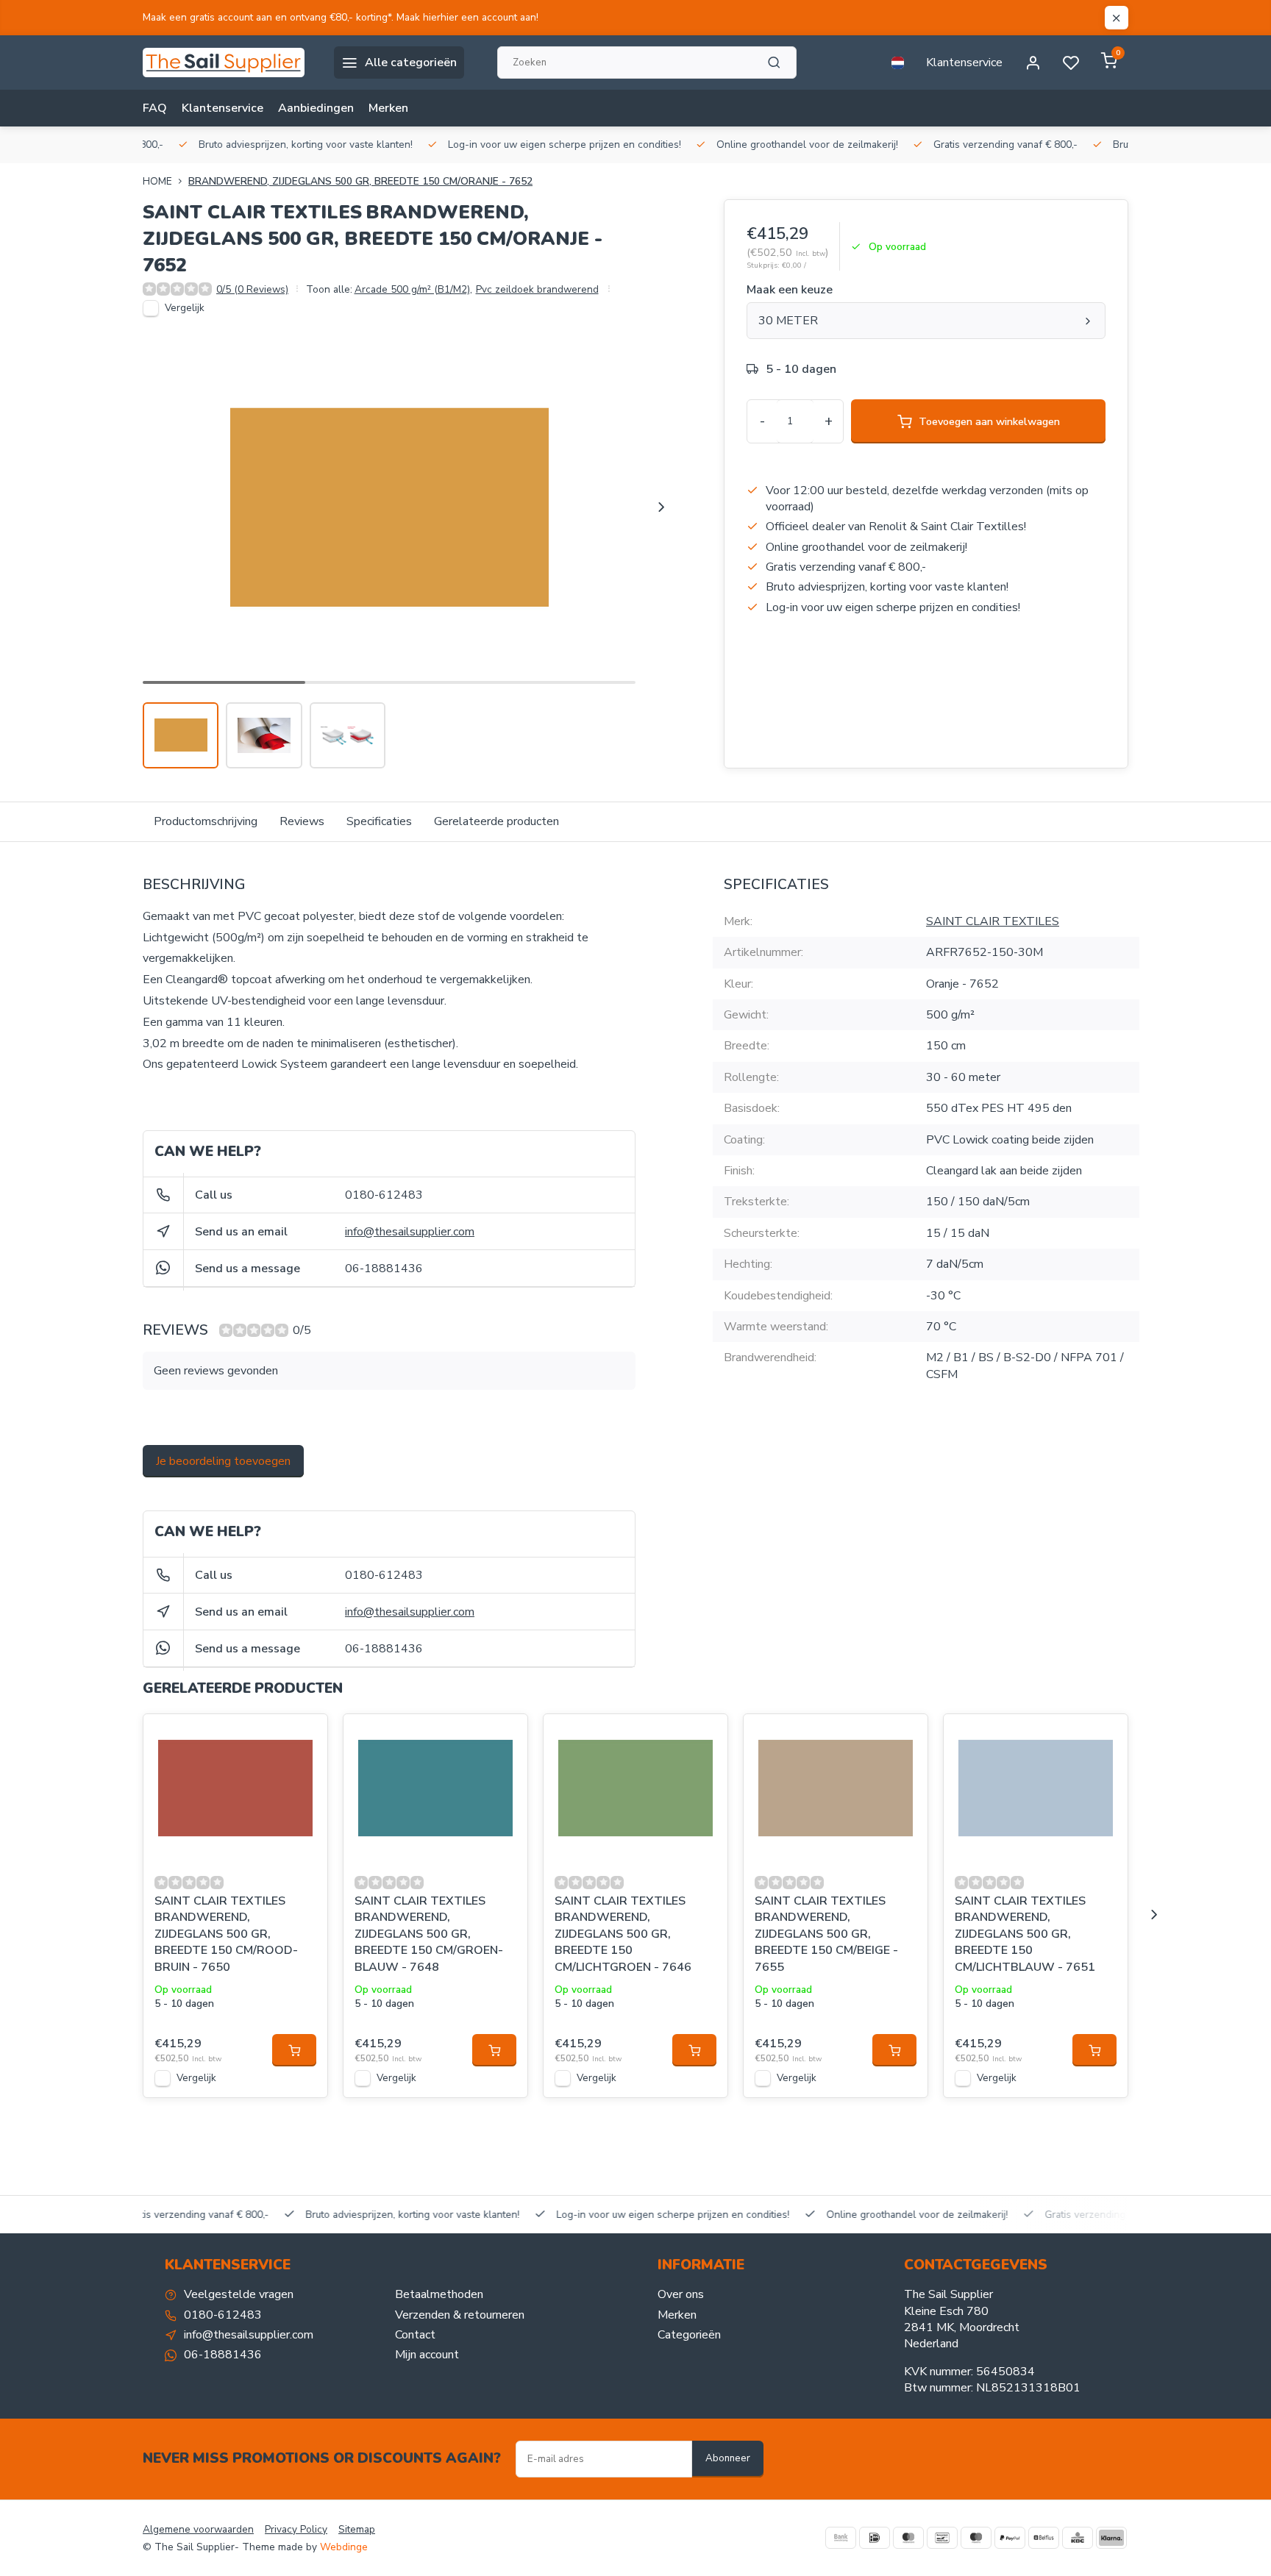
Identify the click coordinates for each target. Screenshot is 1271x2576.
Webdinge (344, 2547)
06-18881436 (384, 1269)
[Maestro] (976, 2538)
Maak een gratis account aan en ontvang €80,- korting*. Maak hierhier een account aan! (341, 17)
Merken (388, 108)
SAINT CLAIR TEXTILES (993, 921)
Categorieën (689, 2335)
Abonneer (728, 2458)
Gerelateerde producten (496, 821)
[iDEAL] (875, 2538)
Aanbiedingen (316, 108)
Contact (415, 2335)
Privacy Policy (296, 2529)
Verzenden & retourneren (460, 2315)
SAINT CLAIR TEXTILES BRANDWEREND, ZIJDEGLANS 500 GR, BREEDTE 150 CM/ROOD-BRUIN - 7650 (226, 1934)
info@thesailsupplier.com (410, 1232)
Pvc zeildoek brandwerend (537, 289)
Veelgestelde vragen (239, 2294)
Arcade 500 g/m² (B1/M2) (413, 289)
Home (157, 181)
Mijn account (427, 2355)
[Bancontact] (942, 2538)
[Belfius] (1044, 2538)
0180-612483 (384, 1195)
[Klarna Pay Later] (1111, 2538)
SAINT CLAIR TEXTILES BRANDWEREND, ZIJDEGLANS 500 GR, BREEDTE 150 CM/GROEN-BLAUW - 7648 (429, 1934)
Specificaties (379, 821)
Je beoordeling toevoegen (223, 1461)
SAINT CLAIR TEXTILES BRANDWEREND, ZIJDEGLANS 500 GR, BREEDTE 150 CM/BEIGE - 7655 (826, 1934)
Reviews (302, 821)
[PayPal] (1010, 2538)
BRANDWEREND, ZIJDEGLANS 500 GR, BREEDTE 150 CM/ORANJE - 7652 (360, 181)
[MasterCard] (908, 2538)
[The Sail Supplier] (227, 63)
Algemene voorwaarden (198, 2529)
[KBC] (1078, 2538)
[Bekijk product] (294, 2050)
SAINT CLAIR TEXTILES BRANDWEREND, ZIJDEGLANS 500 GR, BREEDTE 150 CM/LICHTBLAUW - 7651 (1025, 1934)
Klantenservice (964, 63)
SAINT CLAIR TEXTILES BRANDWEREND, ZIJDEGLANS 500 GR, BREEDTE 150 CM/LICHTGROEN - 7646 (623, 1934)
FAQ (155, 108)
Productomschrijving (206, 821)
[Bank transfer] (841, 2538)
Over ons (681, 2294)
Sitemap (357, 2529)
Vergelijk (185, 308)
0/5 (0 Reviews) (252, 289)
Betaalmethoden (439, 2294)
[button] (661, 507)
